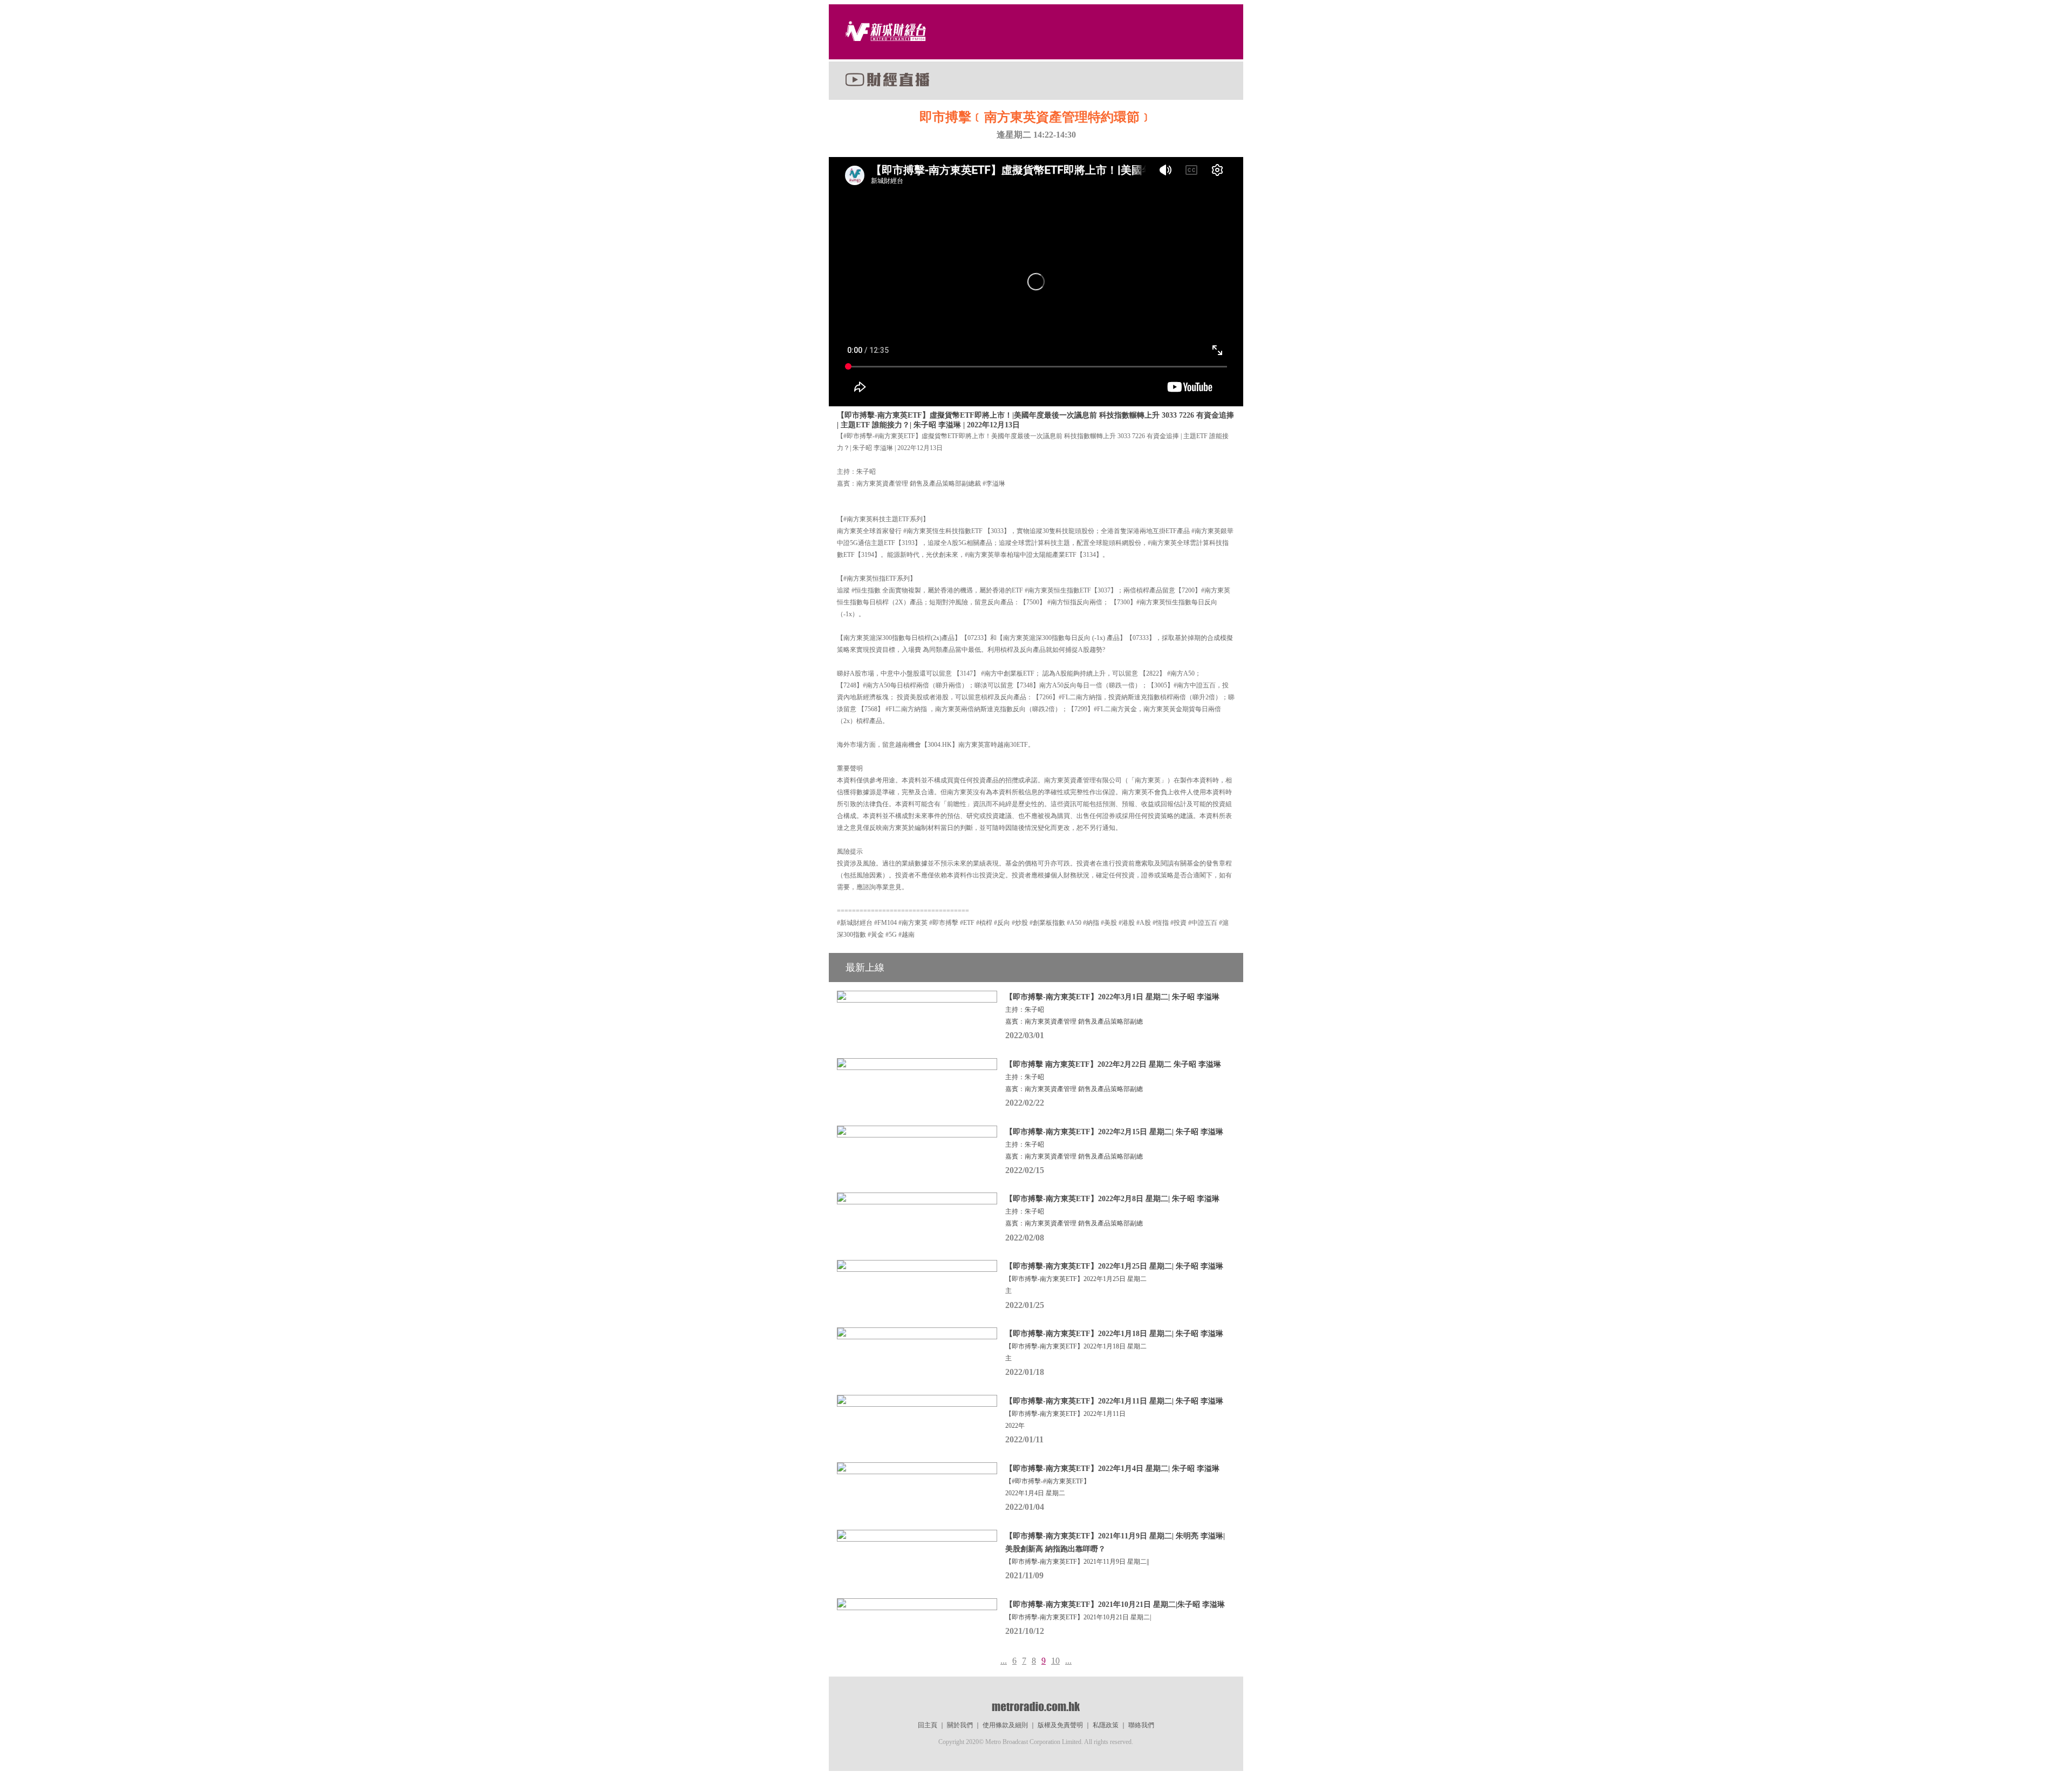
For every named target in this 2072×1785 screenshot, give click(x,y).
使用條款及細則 (1005, 1725)
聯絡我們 (1141, 1725)
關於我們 (960, 1725)
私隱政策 (1106, 1725)
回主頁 (928, 1725)
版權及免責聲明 (1060, 1725)
